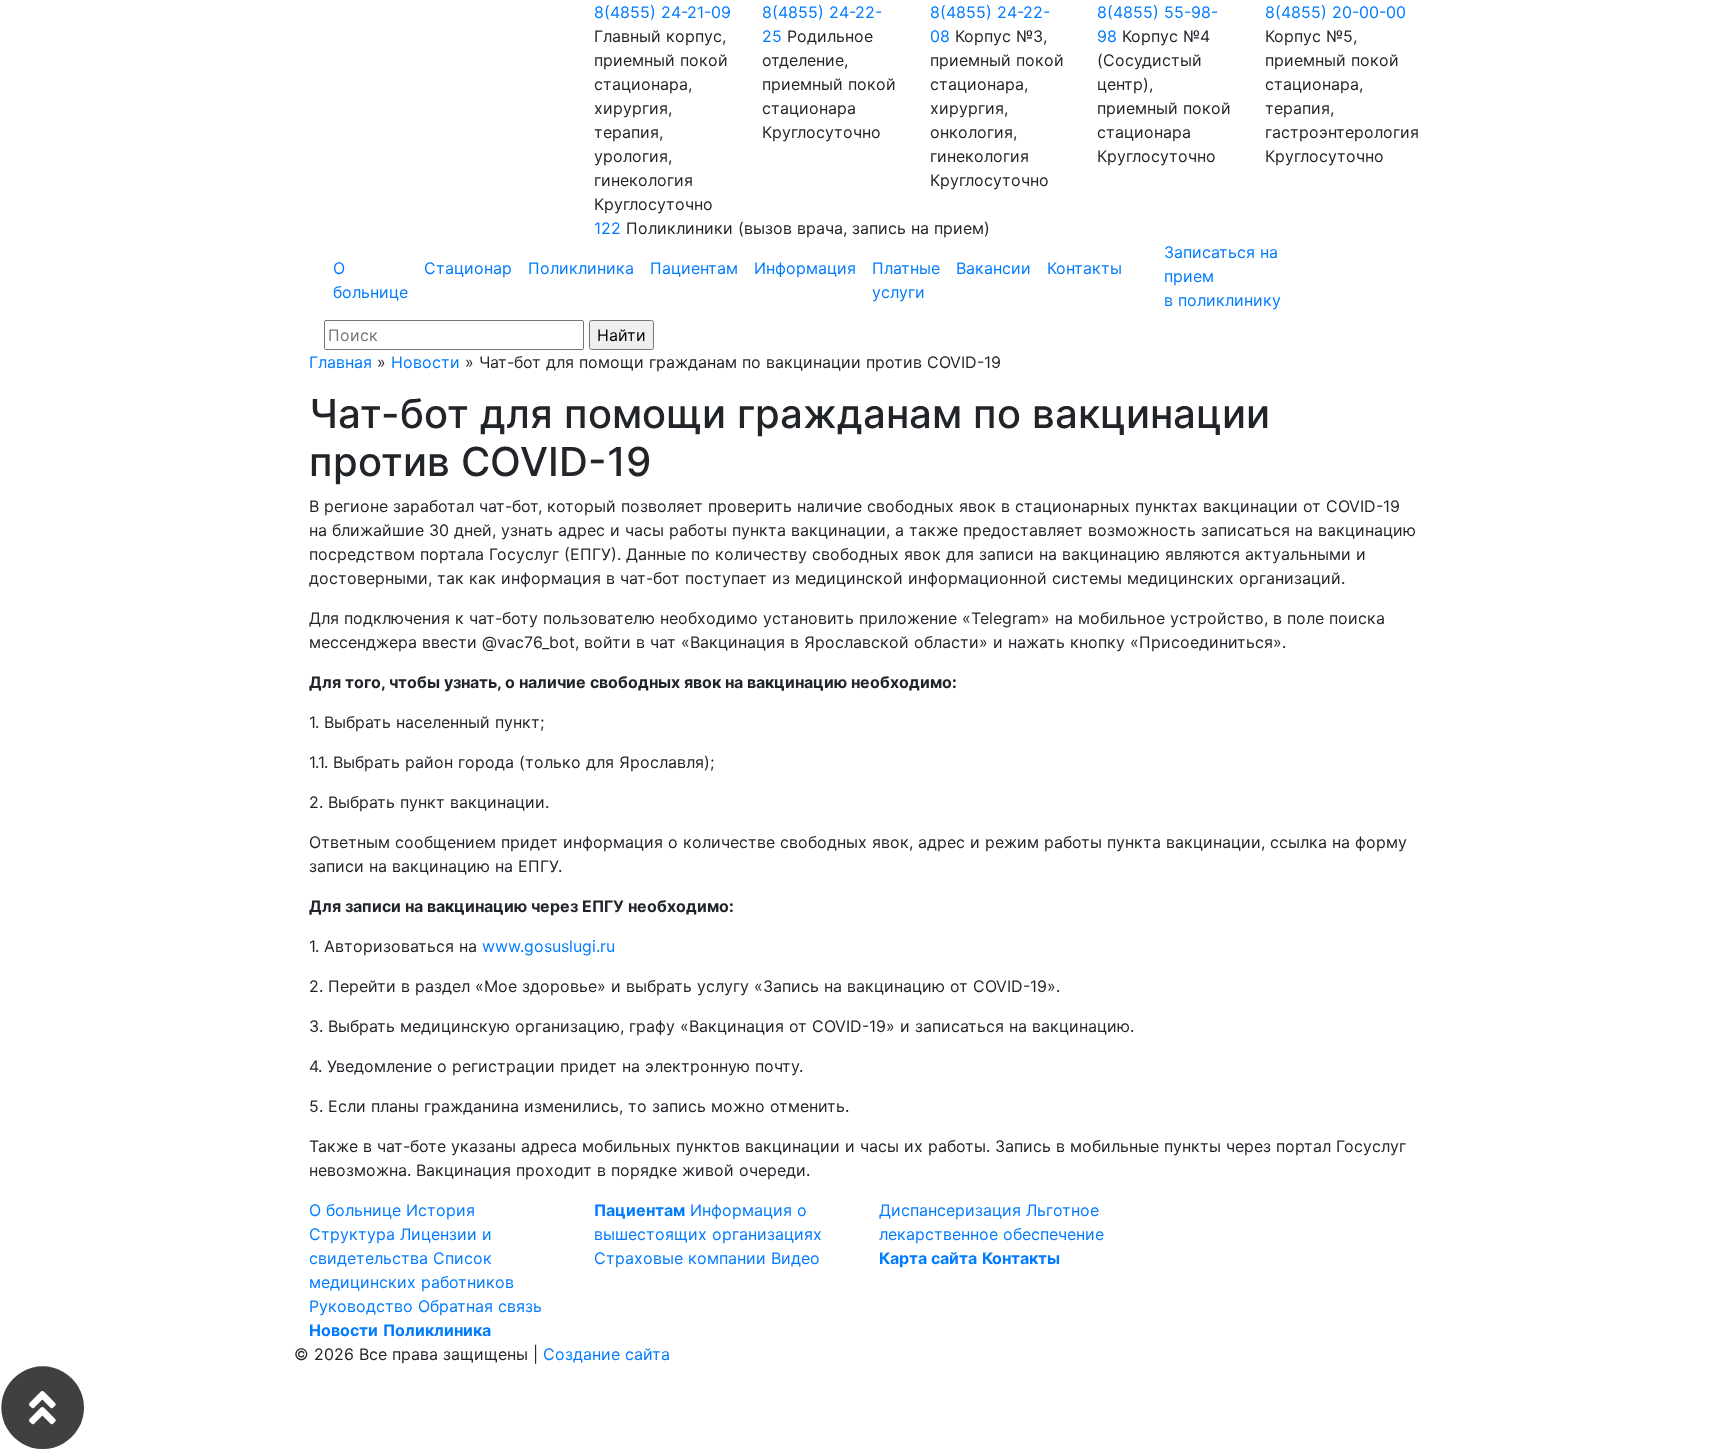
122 (607, 228)
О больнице (370, 280)
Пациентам (694, 268)
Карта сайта (928, 1258)
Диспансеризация (950, 1210)
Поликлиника (581, 268)
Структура (352, 1234)
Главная (340, 362)
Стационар (468, 268)
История (440, 1210)
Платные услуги (906, 280)
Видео (795, 1258)
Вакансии (993, 268)
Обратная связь (480, 1306)
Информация (805, 268)
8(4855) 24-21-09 (662, 12)
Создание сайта (606, 1354)
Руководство (361, 1306)
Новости (425, 362)
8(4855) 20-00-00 (1335, 12)
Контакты (1084, 268)
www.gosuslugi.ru (548, 946)
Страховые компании (680, 1258)
